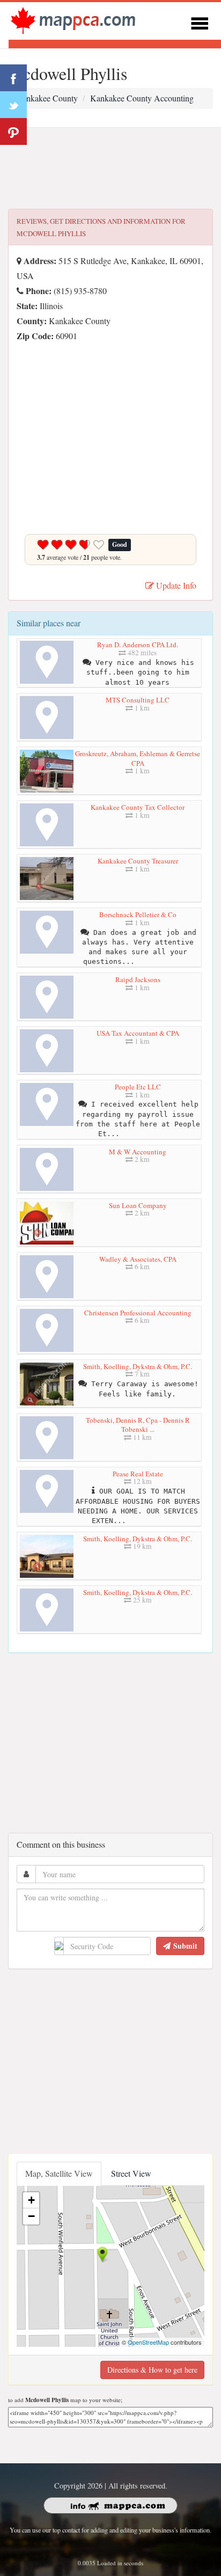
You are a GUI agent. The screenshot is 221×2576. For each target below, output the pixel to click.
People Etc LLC (138, 1087)
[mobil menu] (200, 22)
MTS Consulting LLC (138, 700)
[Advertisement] (110, 169)
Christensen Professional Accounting (138, 1313)
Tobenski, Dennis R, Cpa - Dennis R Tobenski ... (138, 1425)
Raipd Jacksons (138, 979)
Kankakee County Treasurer (138, 861)
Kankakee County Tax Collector (138, 807)
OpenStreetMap (148, 2342)
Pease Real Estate (138, 1474)
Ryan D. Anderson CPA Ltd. (138, 645)
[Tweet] (13, 105)
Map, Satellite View (59, 2173)
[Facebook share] (13, 78)
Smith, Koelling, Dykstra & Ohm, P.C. (138, 1366)
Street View (131, 2173)
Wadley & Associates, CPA (138, 1259)
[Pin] (13, 131)
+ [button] (31, 2200)
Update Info (175, 585)
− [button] (31, 2216)
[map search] (73, 20)
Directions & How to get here (152, 2370)
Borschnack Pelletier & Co (138, 914)
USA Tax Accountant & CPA (138, 1033)
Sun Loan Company (138, 1205)
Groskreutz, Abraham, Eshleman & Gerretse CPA (138, 758)
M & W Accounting (138, 1152)
